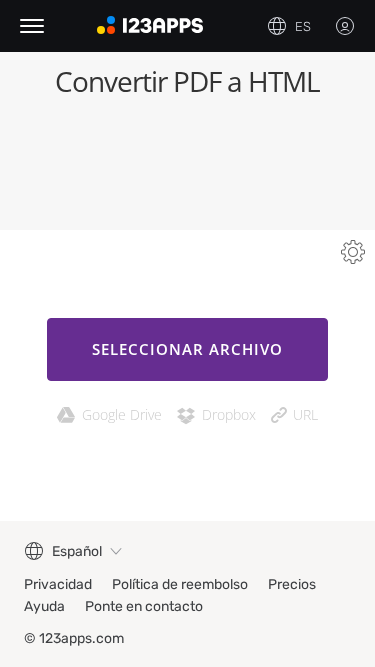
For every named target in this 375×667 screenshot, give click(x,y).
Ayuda (44, 606)
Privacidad (58, 584)
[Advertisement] (187, 170)
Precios (292, 584)
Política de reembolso (180, 584)
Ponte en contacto (144, 606)
